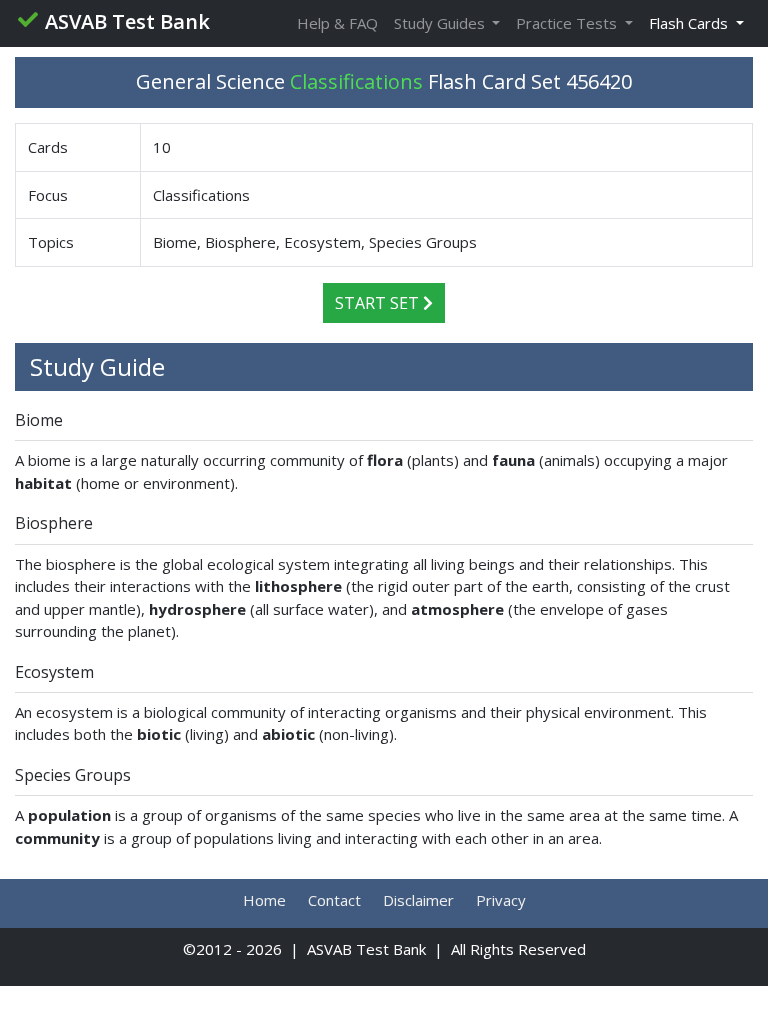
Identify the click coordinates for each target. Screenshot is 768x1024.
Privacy (501, 900)
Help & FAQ (337, 23)
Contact (334, 900)
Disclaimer (418, 900)
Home (264, 900)
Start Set (379, 303)
